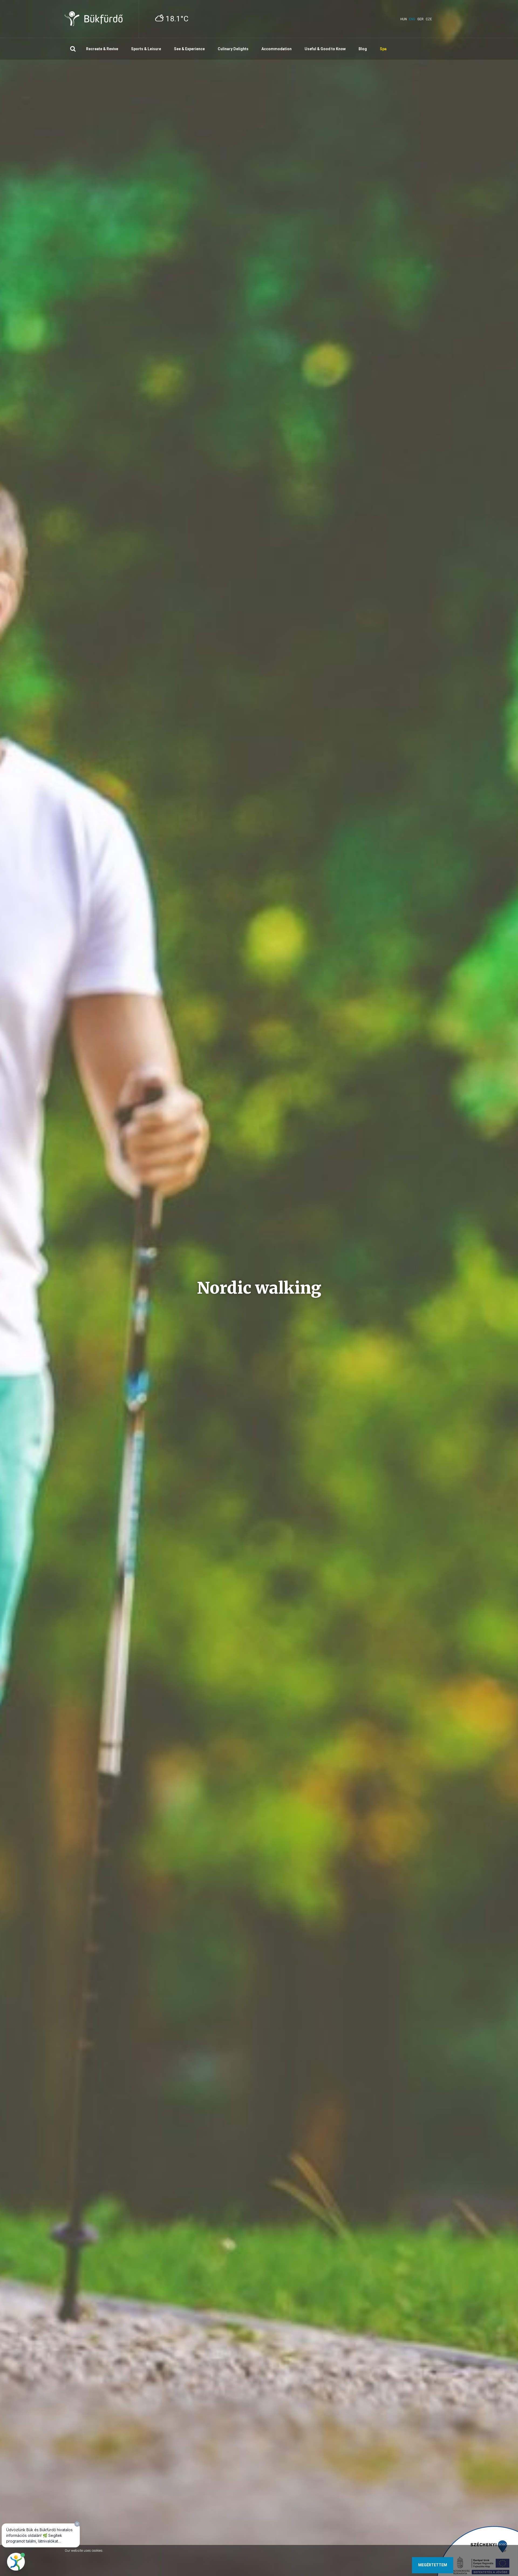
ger (420, 19)
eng (412, 19)
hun (404, 19)
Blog (363, 49)
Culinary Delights (233, 49)
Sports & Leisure (146, 49)
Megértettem (433, 2565)
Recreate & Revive (102, 49)
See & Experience (189, 49)
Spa (383, 49)
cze (429, 19)
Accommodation (277, 49)
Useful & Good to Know (325, 49)
